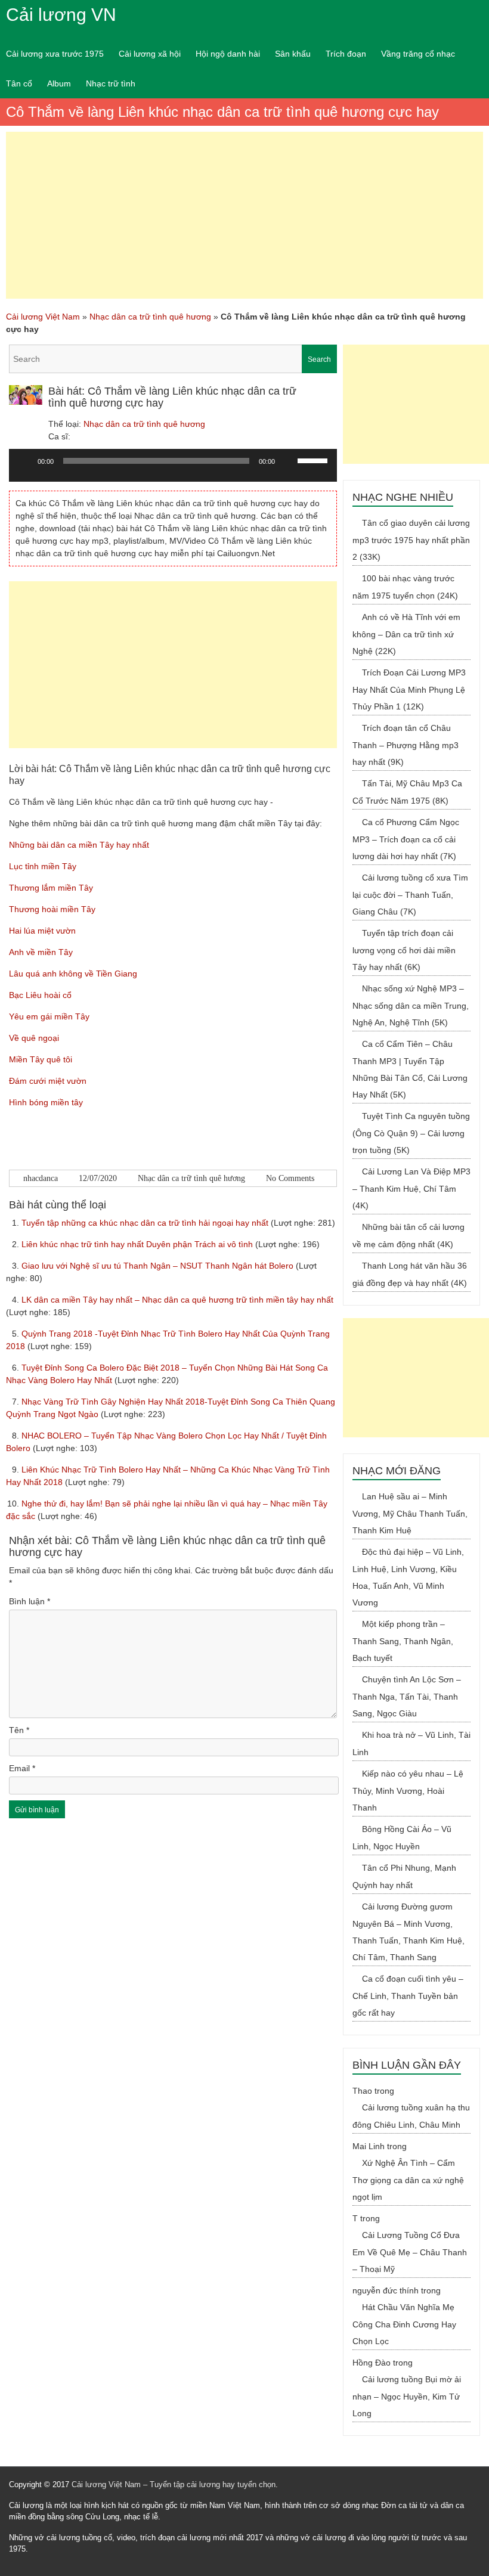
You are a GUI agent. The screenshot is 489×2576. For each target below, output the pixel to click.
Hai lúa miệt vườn (42, 931)
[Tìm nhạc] (173, 359)
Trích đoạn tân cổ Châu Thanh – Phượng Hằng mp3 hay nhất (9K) (406, 745)
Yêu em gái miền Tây (49, 1016)
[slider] (314, 460)
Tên (19, 1730)
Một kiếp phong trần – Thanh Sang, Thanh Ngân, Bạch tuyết (403, 1641)
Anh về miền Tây (41, 952)
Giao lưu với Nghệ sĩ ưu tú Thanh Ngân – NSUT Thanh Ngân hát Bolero (159, 1266)
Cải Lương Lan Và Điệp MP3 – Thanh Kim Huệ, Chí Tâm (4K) (411, 1188)
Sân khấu (293, 54)
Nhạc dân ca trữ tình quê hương (150, 317)
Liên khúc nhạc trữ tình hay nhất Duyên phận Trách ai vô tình (138, 1244)
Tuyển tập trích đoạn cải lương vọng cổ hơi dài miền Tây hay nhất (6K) (404, 950)
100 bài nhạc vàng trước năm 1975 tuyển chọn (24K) (405, 587)
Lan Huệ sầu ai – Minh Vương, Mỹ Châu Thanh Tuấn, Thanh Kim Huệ (410, 1513)
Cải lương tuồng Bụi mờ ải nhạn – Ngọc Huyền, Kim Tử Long (407, 2396)
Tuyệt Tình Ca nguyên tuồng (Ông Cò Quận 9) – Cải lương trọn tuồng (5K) (411, 1133)
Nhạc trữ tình (111, 83)
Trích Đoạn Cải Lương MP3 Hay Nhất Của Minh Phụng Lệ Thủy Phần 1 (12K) (409, 689)
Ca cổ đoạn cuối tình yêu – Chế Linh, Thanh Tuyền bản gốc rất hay (408, 1996)
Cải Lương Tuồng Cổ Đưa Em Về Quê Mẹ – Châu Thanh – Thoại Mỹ (410, 2252)
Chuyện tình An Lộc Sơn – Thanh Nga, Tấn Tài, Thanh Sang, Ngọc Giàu (407, 1696)
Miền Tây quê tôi (41, 1059)
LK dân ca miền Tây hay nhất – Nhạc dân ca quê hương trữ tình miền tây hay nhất (177, 1300)
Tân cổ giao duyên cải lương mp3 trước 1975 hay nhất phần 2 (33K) (411, 540)
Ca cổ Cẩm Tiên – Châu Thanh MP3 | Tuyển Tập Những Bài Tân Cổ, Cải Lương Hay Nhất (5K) (410, 1069)
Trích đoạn (346, 54)
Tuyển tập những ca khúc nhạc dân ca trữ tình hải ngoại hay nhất (146, 1223)
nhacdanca (41, 1178)
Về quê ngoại (34, 1038)
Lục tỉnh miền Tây (43, 866)
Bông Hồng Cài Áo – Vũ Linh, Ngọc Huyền (402, 1838)
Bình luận (30, 1601)
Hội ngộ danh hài (228, 54)
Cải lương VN (61, 15)
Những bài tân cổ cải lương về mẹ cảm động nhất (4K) (408, 1236)
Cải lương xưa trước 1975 (55, 54)
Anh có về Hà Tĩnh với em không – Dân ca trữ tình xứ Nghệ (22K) (406, 634)
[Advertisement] (244, 215)
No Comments (290, 1178)
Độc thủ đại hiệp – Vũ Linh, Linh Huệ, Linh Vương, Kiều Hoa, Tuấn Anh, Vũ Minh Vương (408, 1577)
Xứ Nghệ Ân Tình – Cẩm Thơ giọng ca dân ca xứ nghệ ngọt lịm (408, 2180)
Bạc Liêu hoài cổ (40, 995)
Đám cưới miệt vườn (48, 1081)
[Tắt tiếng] (288, 461)
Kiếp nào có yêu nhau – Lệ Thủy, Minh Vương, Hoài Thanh (408, 1791)
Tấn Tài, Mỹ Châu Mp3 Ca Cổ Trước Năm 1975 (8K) (407, 792)
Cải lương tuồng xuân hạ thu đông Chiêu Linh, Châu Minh (411, 2116)
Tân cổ (19, 83)
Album (59, 83)
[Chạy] (24, 461)
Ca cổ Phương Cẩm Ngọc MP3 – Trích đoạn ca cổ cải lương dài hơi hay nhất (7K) (406, 839)
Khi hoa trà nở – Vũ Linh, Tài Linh (411, 1743)
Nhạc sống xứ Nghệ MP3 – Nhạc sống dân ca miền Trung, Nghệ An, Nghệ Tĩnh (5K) (411, 1005)
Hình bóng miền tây (46, 1102)
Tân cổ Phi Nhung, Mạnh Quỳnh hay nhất (404, 1876)
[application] (173, 470)
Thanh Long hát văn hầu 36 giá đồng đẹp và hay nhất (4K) (410, 1274)
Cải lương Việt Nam (43, 317)
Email (22, 1768)
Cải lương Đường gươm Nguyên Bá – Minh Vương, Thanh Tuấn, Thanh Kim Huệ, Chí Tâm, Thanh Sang (408, 1932)
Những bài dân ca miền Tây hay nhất (79, 845)
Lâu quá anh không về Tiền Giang (73, 974)
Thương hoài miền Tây (52, 909)
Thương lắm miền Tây (51, 888)
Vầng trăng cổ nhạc (418, 54)
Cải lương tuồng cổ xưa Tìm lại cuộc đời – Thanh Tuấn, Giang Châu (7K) (410, 895)
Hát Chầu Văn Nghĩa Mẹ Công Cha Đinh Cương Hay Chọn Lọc (404, 2324)
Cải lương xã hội (150, 54)
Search (319, 359)
